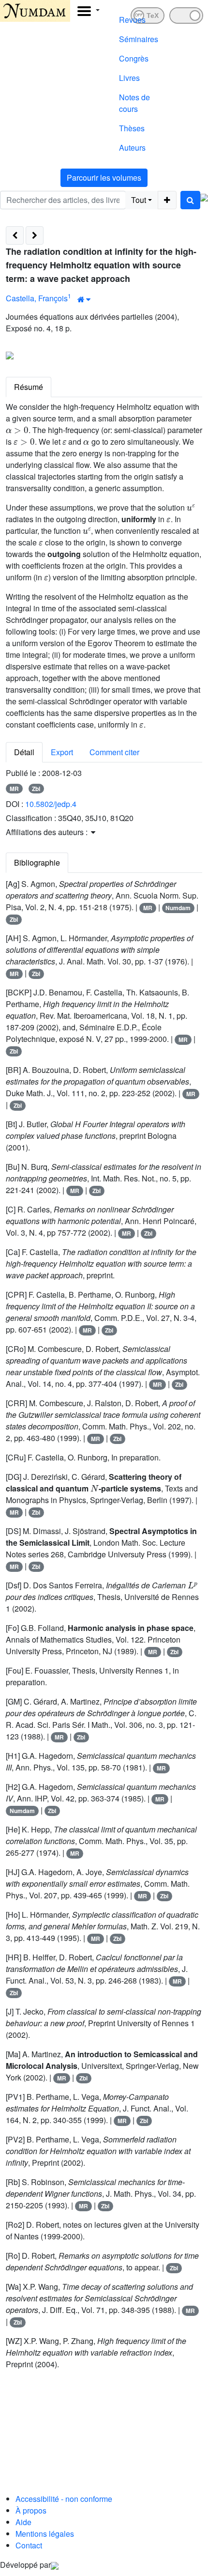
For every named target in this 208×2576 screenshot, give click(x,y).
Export (62, 752)
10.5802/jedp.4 (51, 804)
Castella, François (37, 298)
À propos (31, 2510)
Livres (129, 78)
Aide (23, 2522)
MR (14, 789)
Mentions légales (45, 2534)
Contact (29, 2545)
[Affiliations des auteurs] (84, 299)
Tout (139, 200)
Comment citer (114, 752)
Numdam (178, 908)
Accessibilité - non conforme (64, 2499)
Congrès (134, 58)
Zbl (36, 789)
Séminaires (139, 39)
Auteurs (132, 147)
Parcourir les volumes (104, 178)
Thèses (132, 128)
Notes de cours (134, 103)
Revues (132, 20)
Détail (24, 752)
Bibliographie (37, 862)
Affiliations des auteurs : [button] (48, 832)
